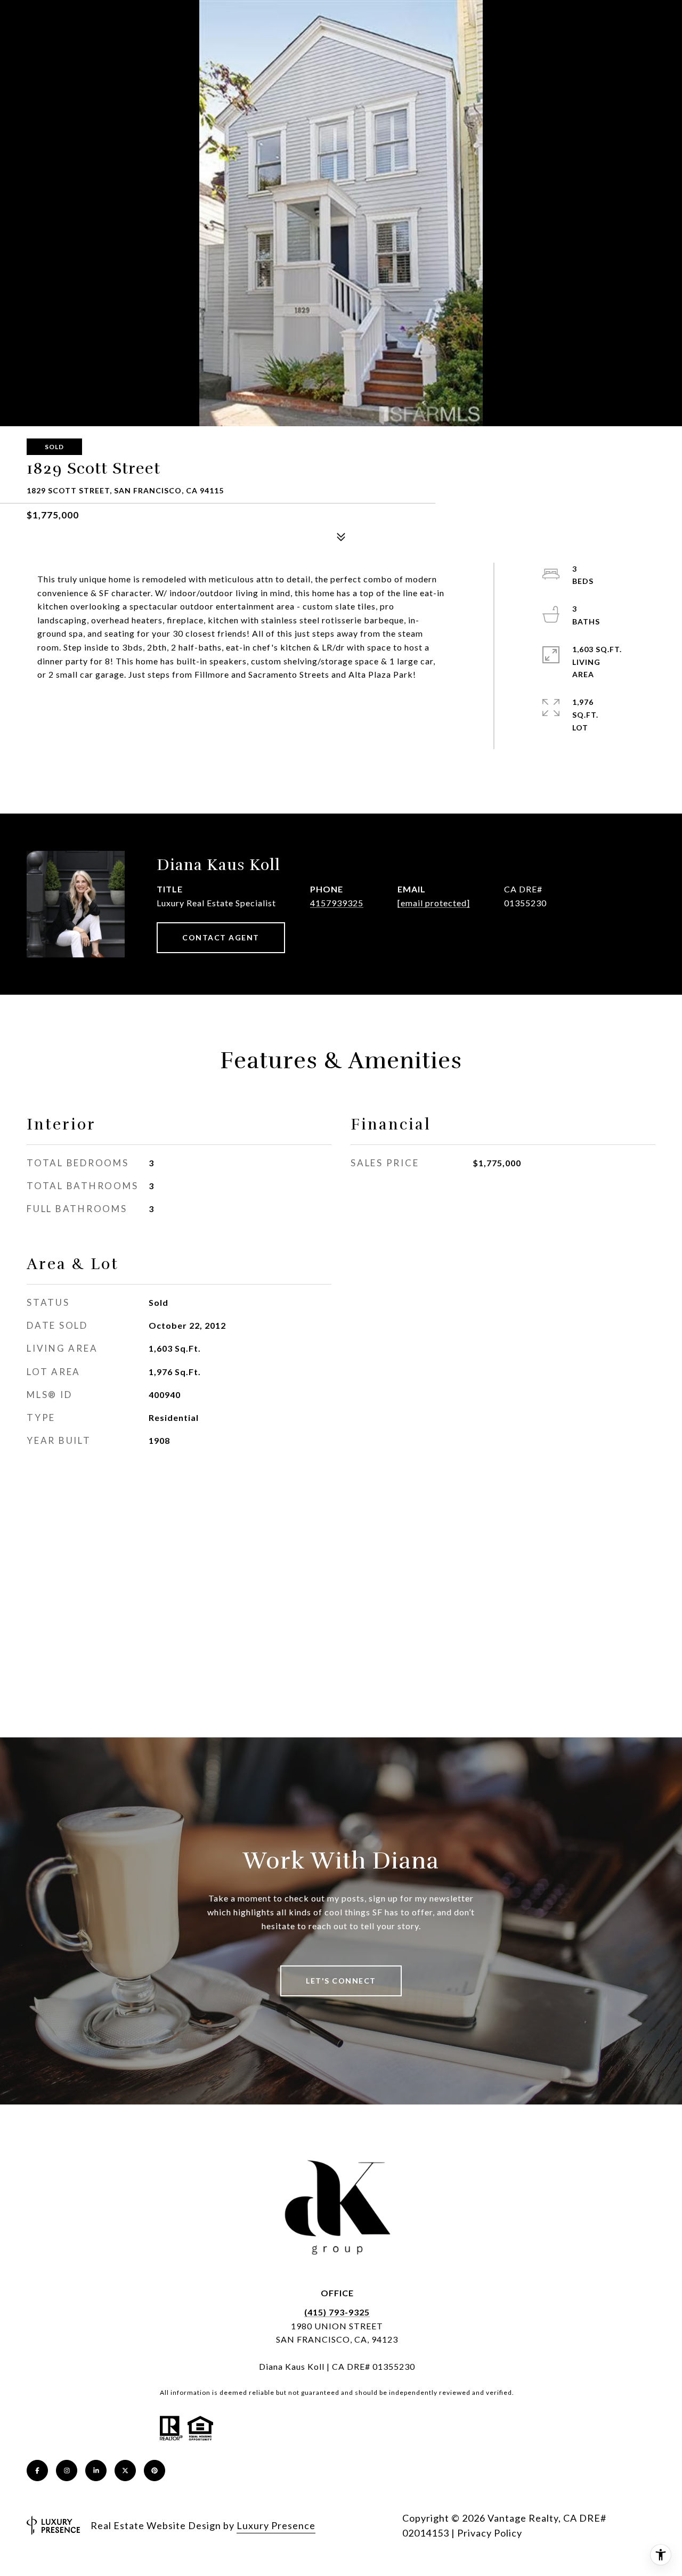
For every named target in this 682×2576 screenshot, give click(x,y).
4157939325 (337, 903)
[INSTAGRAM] (67, 2471)
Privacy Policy (490, 2533)
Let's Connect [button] (341, 1981)
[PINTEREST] (155, 2471)
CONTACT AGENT (221, 937)
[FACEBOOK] (37, 2471)
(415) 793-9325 (337, 2312)
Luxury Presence (276, 2525)
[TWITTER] (125, 2471)
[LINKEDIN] (96, 2471)
